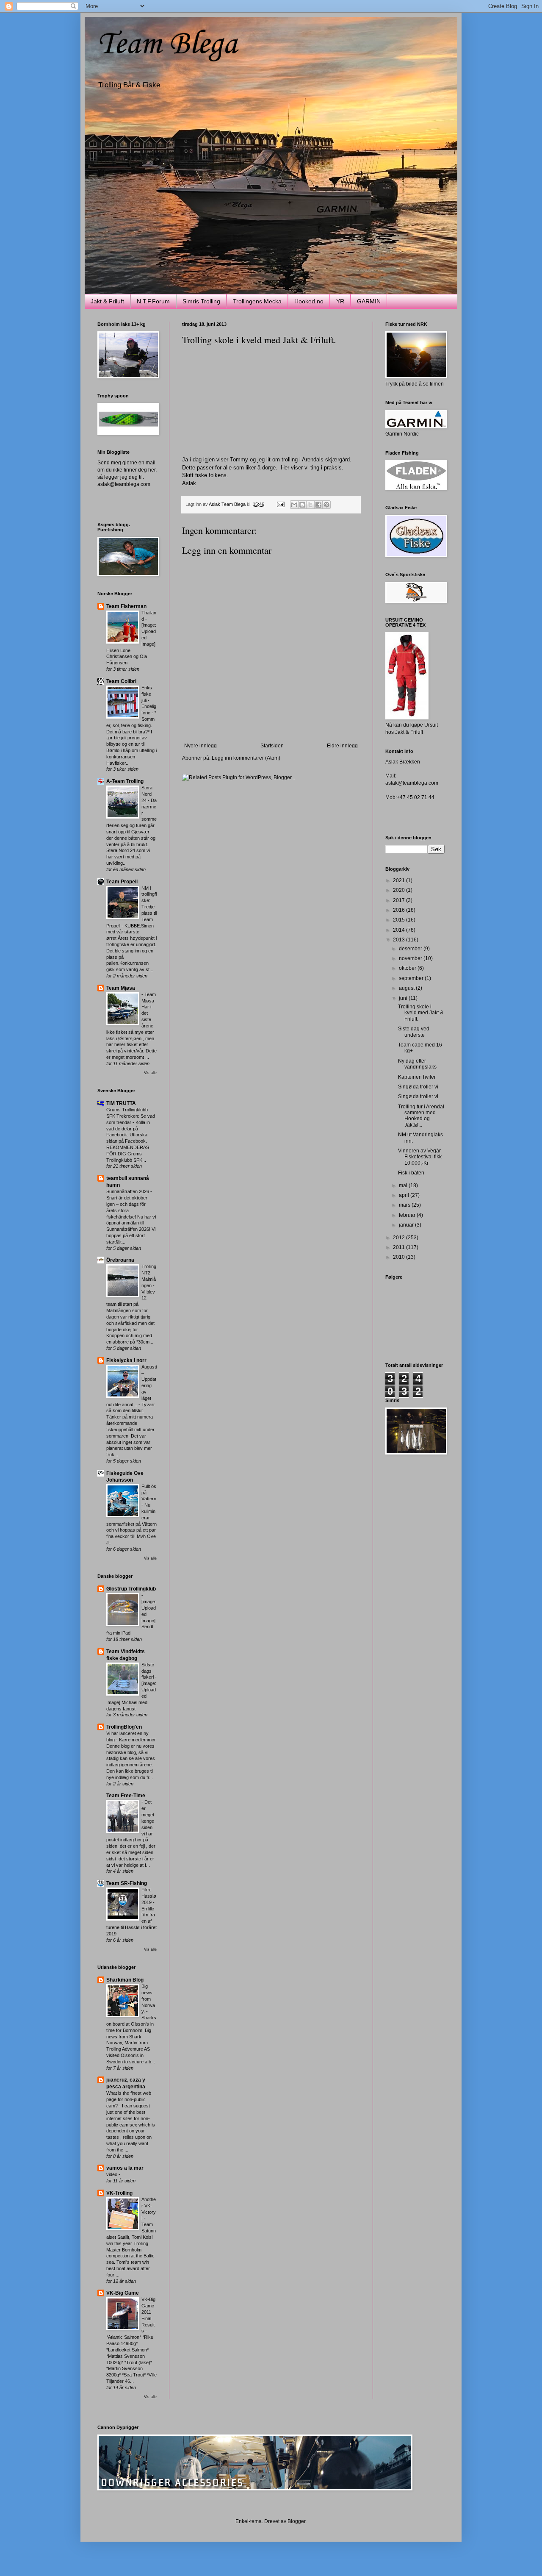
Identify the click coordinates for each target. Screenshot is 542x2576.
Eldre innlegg (342, 746)
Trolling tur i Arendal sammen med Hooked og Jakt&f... (421, 1116)
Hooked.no (309, 301)
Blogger (296, 2521)
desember (411, 949)
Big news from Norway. (148, 1999)
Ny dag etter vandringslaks (417, 1064)
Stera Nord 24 (147, 794)
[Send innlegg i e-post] (280, 504)
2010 (400, 1257)
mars (405, 1205)
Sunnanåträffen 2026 (128, 1191)
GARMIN (369, 301)
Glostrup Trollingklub (131, 1589)
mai (404, 1185)
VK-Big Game (123, 2293)
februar (408, 1215)
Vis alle (150, 1073)
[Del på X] (310, 505)
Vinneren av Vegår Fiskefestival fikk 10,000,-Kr (420, 1157)
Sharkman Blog (125, 1980)
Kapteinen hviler (417, 1077)
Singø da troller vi (418, 1087)
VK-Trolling (119, 2193)
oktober (408, 968)
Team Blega (167, 45)
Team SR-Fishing (127, 1883)
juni (404, 998)
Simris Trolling (201, 301)
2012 (400, 1238)
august (407, 988)
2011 (400, 1247)
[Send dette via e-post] (294, 505)
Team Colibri (121, 681)
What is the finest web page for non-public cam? (129, 2099)
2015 (400, 920)
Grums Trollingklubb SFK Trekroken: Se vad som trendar (131, 1116)
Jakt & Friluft (107, 301)
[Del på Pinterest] (326, 505)
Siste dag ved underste (414, 1032)
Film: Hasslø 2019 (149, 1896)
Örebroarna (120, 1260)
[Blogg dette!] (302, 505)
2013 (400, 940)
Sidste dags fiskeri (148, 1671)
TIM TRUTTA (121, 1103)
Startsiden (272, 746)
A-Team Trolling (125, 781)
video (112, 2174)
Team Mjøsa (121, 988)
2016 (400, 910)
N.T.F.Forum (153, 301)
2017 (400, 900)
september (412, 978)
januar (407, 1225)
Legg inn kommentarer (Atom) (246, 758)
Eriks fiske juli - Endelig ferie (149, 700)
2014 (400, 930)
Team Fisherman (126, 606)
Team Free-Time (126, 1796)
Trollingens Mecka (257, 301)
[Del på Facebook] (318, 505)
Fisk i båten (411, 1173)
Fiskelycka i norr (126, 1360)
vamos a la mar (125, 2168)
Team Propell (122, 882)
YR (340, 301)
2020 (400, 890)
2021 (400, 880)
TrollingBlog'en (124, 1727)
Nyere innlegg (200, 746)
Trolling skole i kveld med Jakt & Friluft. (421, 1013)
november (411, 958)
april (405, 1195)
